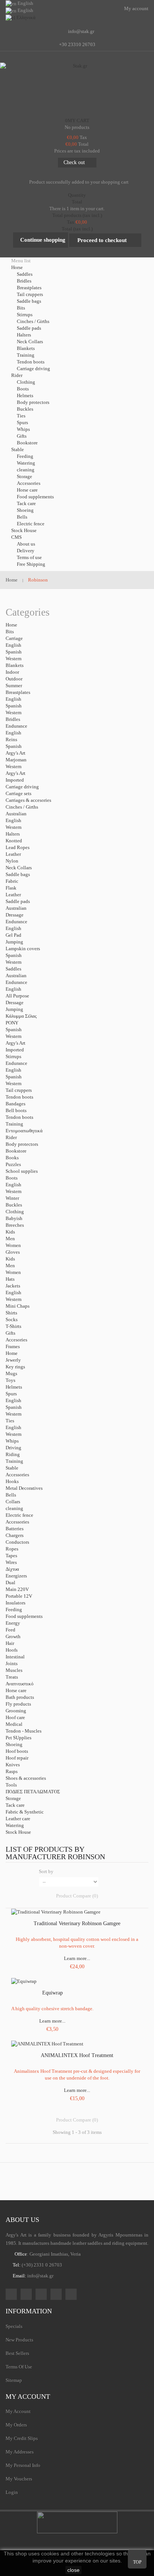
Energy (13, 1623)
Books (12, 1158)
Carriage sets (19, 793)
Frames (13, 1346)
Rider (11, 1137)
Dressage (15, 915)
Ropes (12, 1549)
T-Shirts (13, 1326)
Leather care (18, 1819)
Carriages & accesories (28, 800)
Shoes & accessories (26, 1778)
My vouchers (19, 2479)
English (13, 645)
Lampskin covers (23, 949)
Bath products (20, 1697)
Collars (13, 1502)
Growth (13, 1636)
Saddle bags (29, 301)
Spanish (14, 652)
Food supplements (35, 497)
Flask (11, 888)
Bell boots (16, 1110)
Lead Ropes (18, 847)
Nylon (12, 861)
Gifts (22, 436)
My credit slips (22, 2438)
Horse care (27, 490)
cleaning (26, 470)
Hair (10, 1643)
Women (13, 1245)
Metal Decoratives (24, 1488)
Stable (12, 1468)
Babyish (14, 1218)
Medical (14, 1724)
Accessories (29, 483)
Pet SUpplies (19, 1738)
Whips (23, 429)
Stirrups (25, 315)
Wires (11, 1562)
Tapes (11, 1556)
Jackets (13, 1286)
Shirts (11, 1313)
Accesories (16, 1340)
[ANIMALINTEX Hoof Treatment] (47, 2043)
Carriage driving (33, 369)
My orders (16, 2425)
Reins (11, 739)
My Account (18, 2411)
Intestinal (15, 1657)
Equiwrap (53, 1993)
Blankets (26, 348)
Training (26, 355)
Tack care (26, 503)
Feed (10, 1630)
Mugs (11, 1373)
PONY (12, 1023)
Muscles (14, 1670)
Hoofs (12, 1650)
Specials (14, 2326)
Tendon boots (31, 362)
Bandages (16, 1104)
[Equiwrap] (24, 1981)
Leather (13, 854)
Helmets (25, 395)
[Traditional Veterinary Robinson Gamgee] (56, 1911)
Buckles (25, 409)
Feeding (25, 456)
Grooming (16, 1711)
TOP (137, 2562)
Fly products (18, 1704)
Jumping (14, 942)
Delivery (26, 551)
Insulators (16, 1603)
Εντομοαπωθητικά (24, 1131)
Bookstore (27, 443)
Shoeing (25, 510)
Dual (10, 1583)
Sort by (46, 1871)
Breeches (15, 1225)
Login (12, 2492)
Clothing (26, 382)
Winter (12, 1198)
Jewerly (13, 1360)
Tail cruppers (30, 294)
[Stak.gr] (77, 88)
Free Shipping (31, 564)
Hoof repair (17, 1758)
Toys (10, 1380)
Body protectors (33, 402)
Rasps (12, 1771)
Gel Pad (13, 935)
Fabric (12, 881)
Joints (12, 1663)
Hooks (12, 1481)
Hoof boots (17, 1751)
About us (26, 544)
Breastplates (29, 288)
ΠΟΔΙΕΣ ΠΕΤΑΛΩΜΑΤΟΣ (33, 1792)
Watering (26, 463)
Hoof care (15, 1717)
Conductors (17, 1542)
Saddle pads (29, 328)
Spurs (22, 422)
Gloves (13, 1252)
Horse (11, 625)
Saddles (25, 274)
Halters (24, 335)
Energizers (16, 1576)
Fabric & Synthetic (25, 1812)
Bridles (24, 281)
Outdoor (14, 679)
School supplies (22, 1171)
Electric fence (31, 524)
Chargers (15, 1535)
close (73, 2570)
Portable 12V (19, 1596)
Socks (12, 1319)
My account (28, 2397)
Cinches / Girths (33, 321)
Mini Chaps (18, 1306)
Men (10, 1239)
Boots (23, 389)
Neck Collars (30, 342)
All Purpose (17, 996)
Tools (11, 1785)
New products (19, 2340)
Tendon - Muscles (24, 1731)
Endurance (16, 726)
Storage (24, 476)
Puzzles (13, 1164)
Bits (21, 308)
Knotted (14, 841)
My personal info (23, 2465)
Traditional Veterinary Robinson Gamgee (77, 1923)
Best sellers (17, 2353)
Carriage (14, 638)
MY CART (77, 120)
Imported (15, 780)
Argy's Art (16, 753)
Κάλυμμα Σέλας (21, 1016)
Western (14, 659)
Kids (10, 1232)
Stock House (18, 1832)
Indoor (12, 672)
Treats (12, 1677)
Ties (21, 416)
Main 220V (17, 1589)
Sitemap (14, 2380)
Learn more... (77, 1958)
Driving (13, 1448)
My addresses (20, 2452)
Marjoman (16, 760)
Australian (16, 814)
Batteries (15, 1529)
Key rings (15, 1367)
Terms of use (29, 557)
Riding (13, 1454)
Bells (22, 517)
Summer (14, 685)
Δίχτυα (12, 1569)
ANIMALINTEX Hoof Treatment (77, 2055)
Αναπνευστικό (20, 1684)
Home (12, 1353)
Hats (10, 1279)
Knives (13, 1765)
